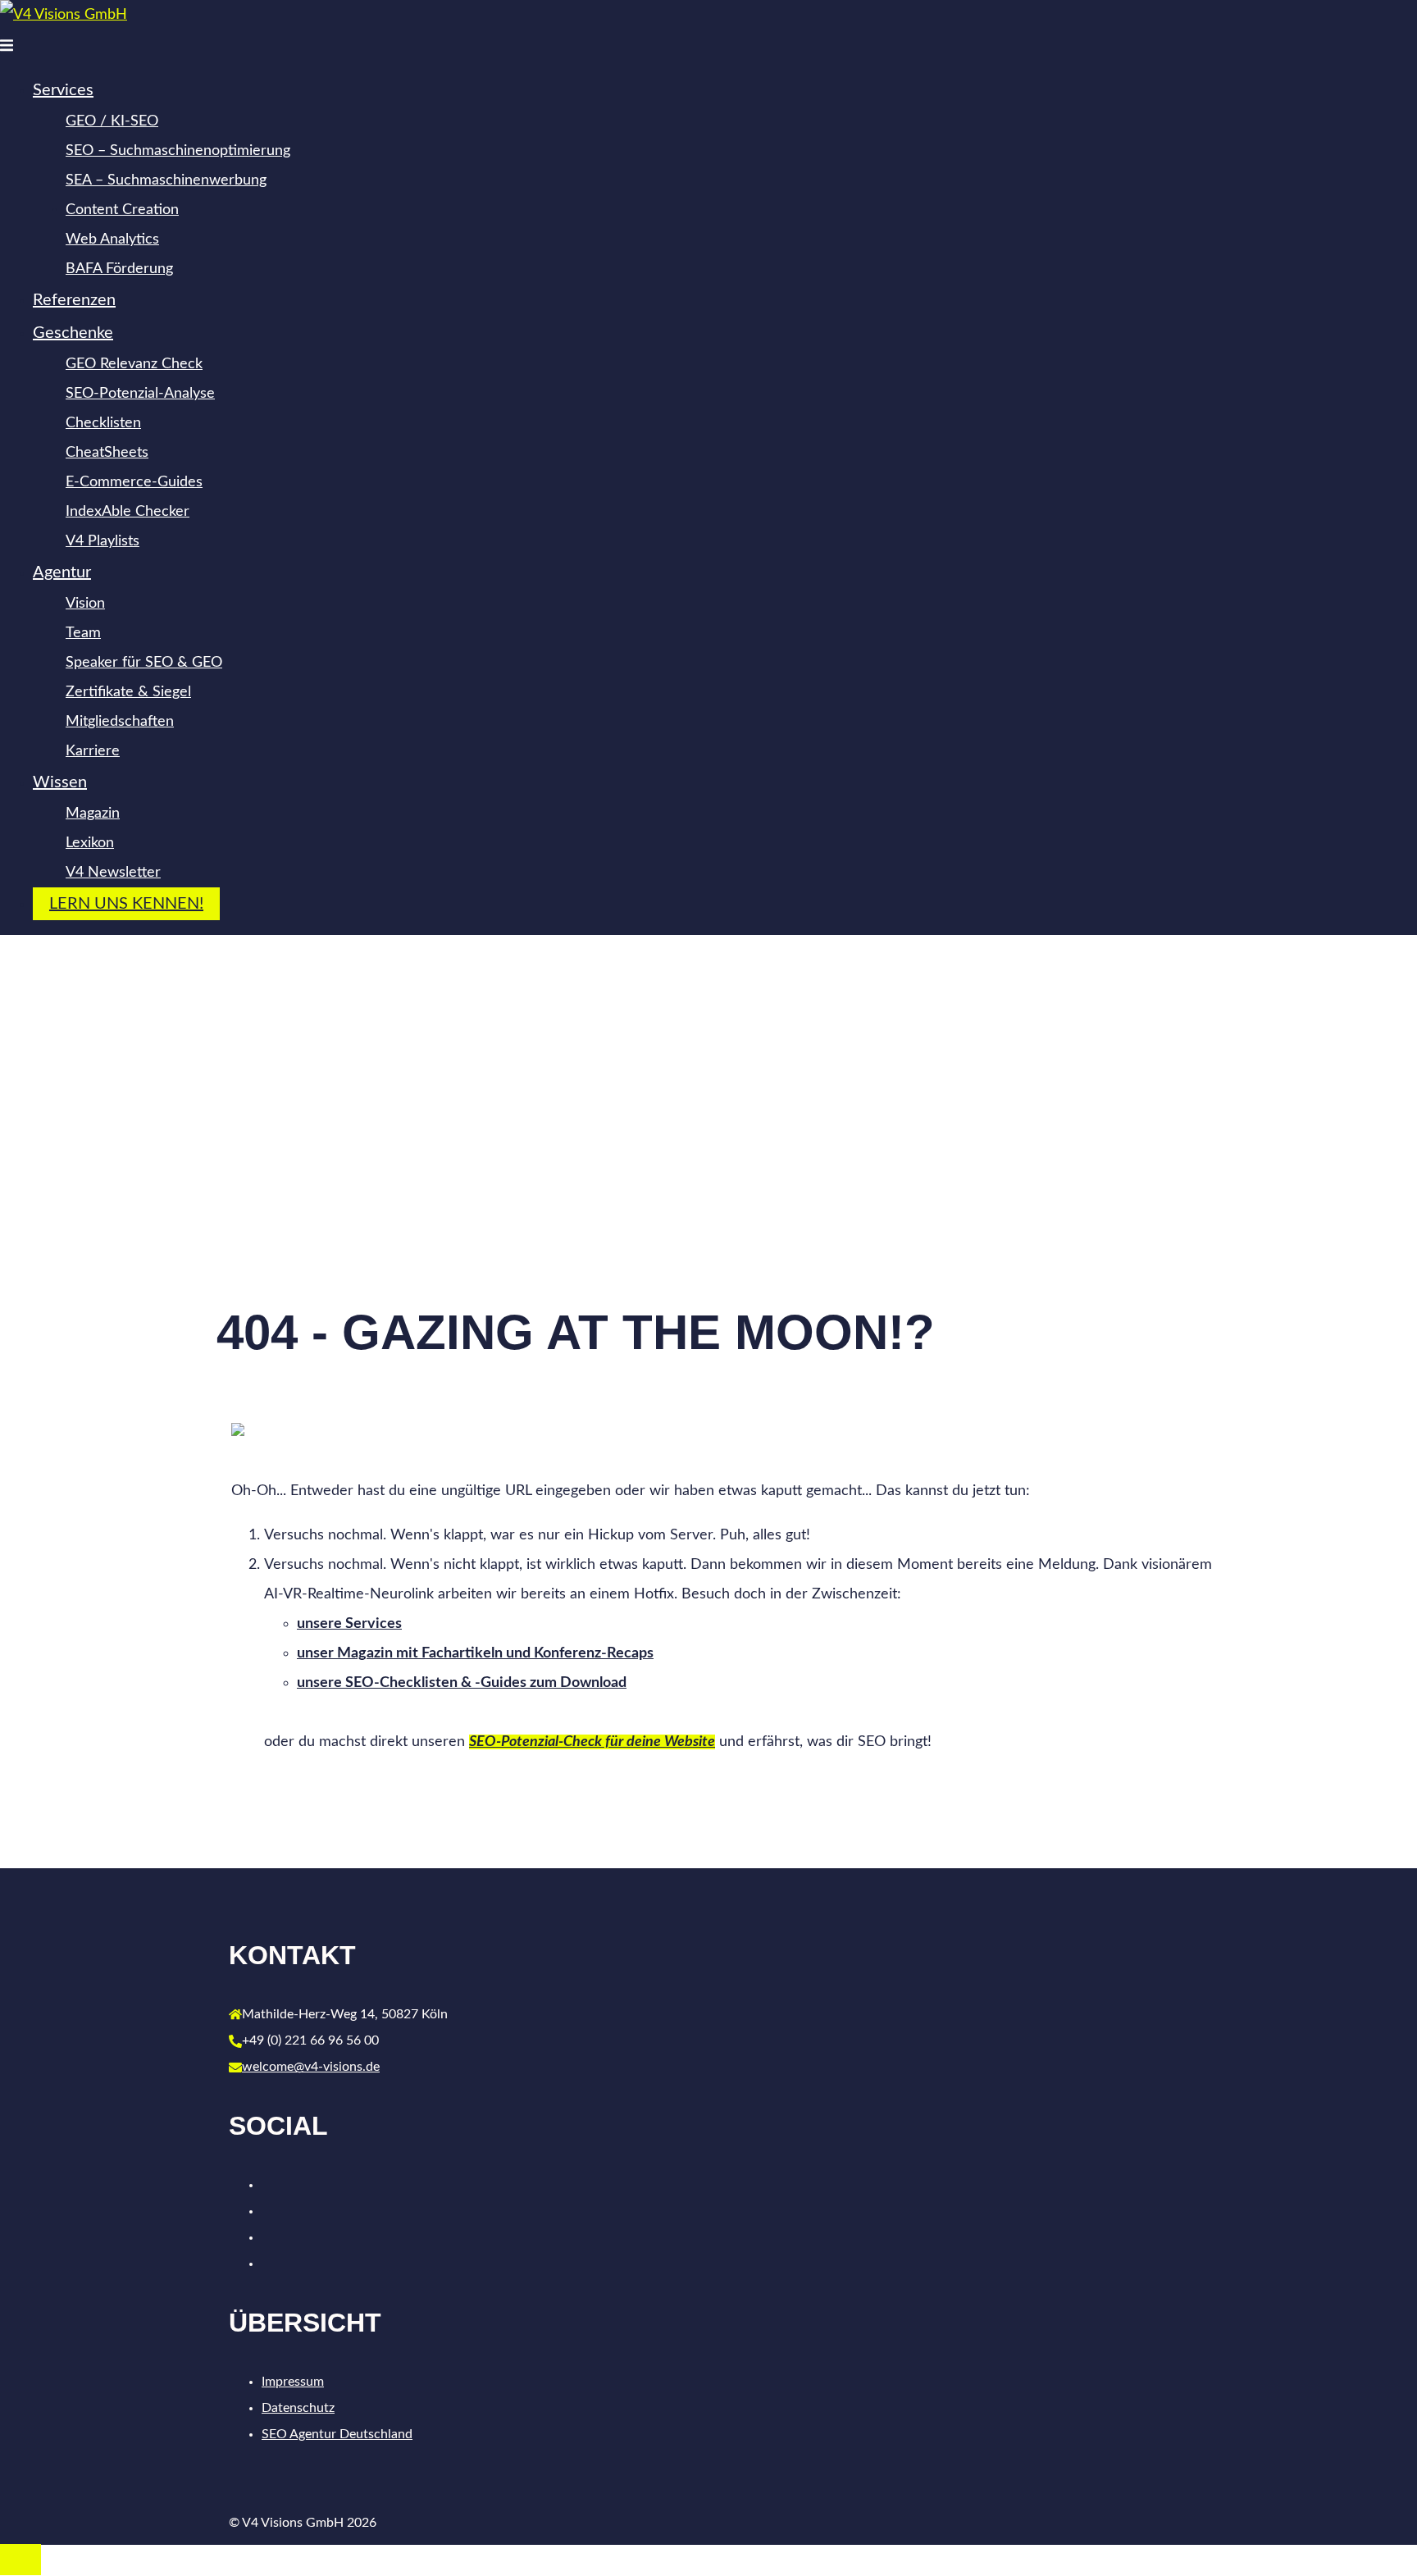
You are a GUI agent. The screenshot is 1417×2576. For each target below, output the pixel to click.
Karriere (93, 751)
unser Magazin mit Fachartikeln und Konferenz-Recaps (475, 1653)
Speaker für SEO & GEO (144, 663)
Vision (85, 604)
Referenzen (74, 300)
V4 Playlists (103, 541)
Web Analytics (112, 239)
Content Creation (122, 210)
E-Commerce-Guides (134, 482)
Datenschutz (298, 2408)
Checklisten (103, 423)
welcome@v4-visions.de (311, 2067)
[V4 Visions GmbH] (64, 15)
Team (83, 633)
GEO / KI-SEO (112, 121)
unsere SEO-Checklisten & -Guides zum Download (462, 1683)
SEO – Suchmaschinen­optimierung (178, 151)
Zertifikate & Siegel (128, 692)
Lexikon (90, 843)
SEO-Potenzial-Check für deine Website (592, 1742)
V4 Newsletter (113, 873)
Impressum (293, 2382)
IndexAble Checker (128, 512)
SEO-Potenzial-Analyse (140, 394)
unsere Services (349, 1624)
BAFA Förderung (119, 269)
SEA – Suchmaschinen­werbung (166, 180)
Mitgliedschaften (120, 722)
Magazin (93, 814)
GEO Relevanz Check (134, 364)
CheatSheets (107, 453)
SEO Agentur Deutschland (337, 2434)
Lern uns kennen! (126, 904)
